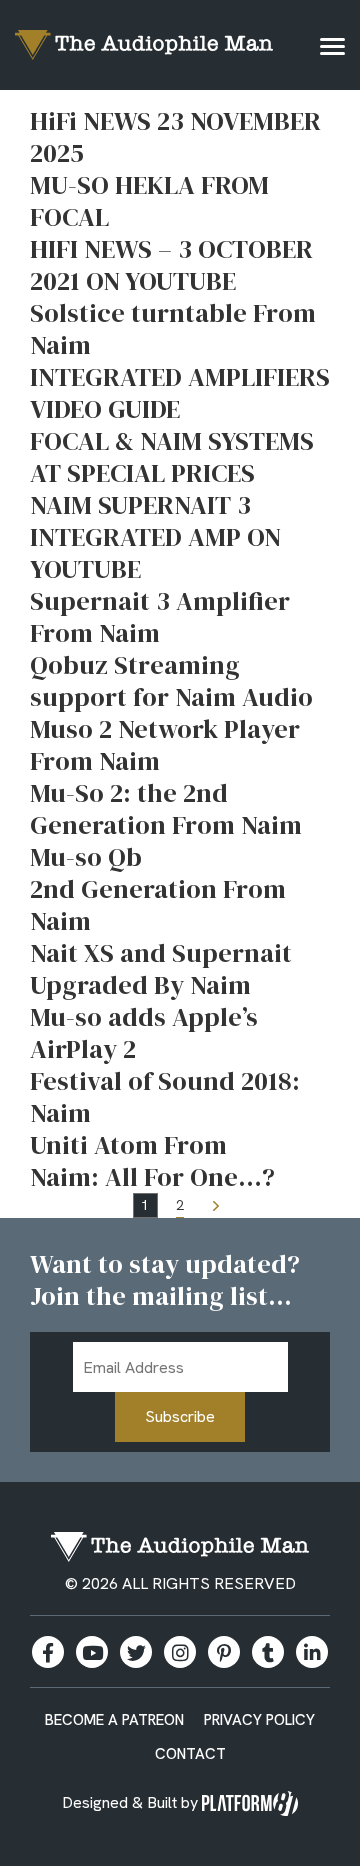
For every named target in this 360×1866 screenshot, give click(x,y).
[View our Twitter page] (136, 1652)
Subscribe (180, 1416)
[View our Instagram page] (180, 1652)
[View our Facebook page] (48, 1652)
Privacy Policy (259, 1720)
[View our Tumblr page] (268, 1652)
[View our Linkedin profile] (312, 1652)
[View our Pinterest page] (224, 1652)
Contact (190, 1754)
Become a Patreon (114, 1720)
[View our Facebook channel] (92, 1652)
